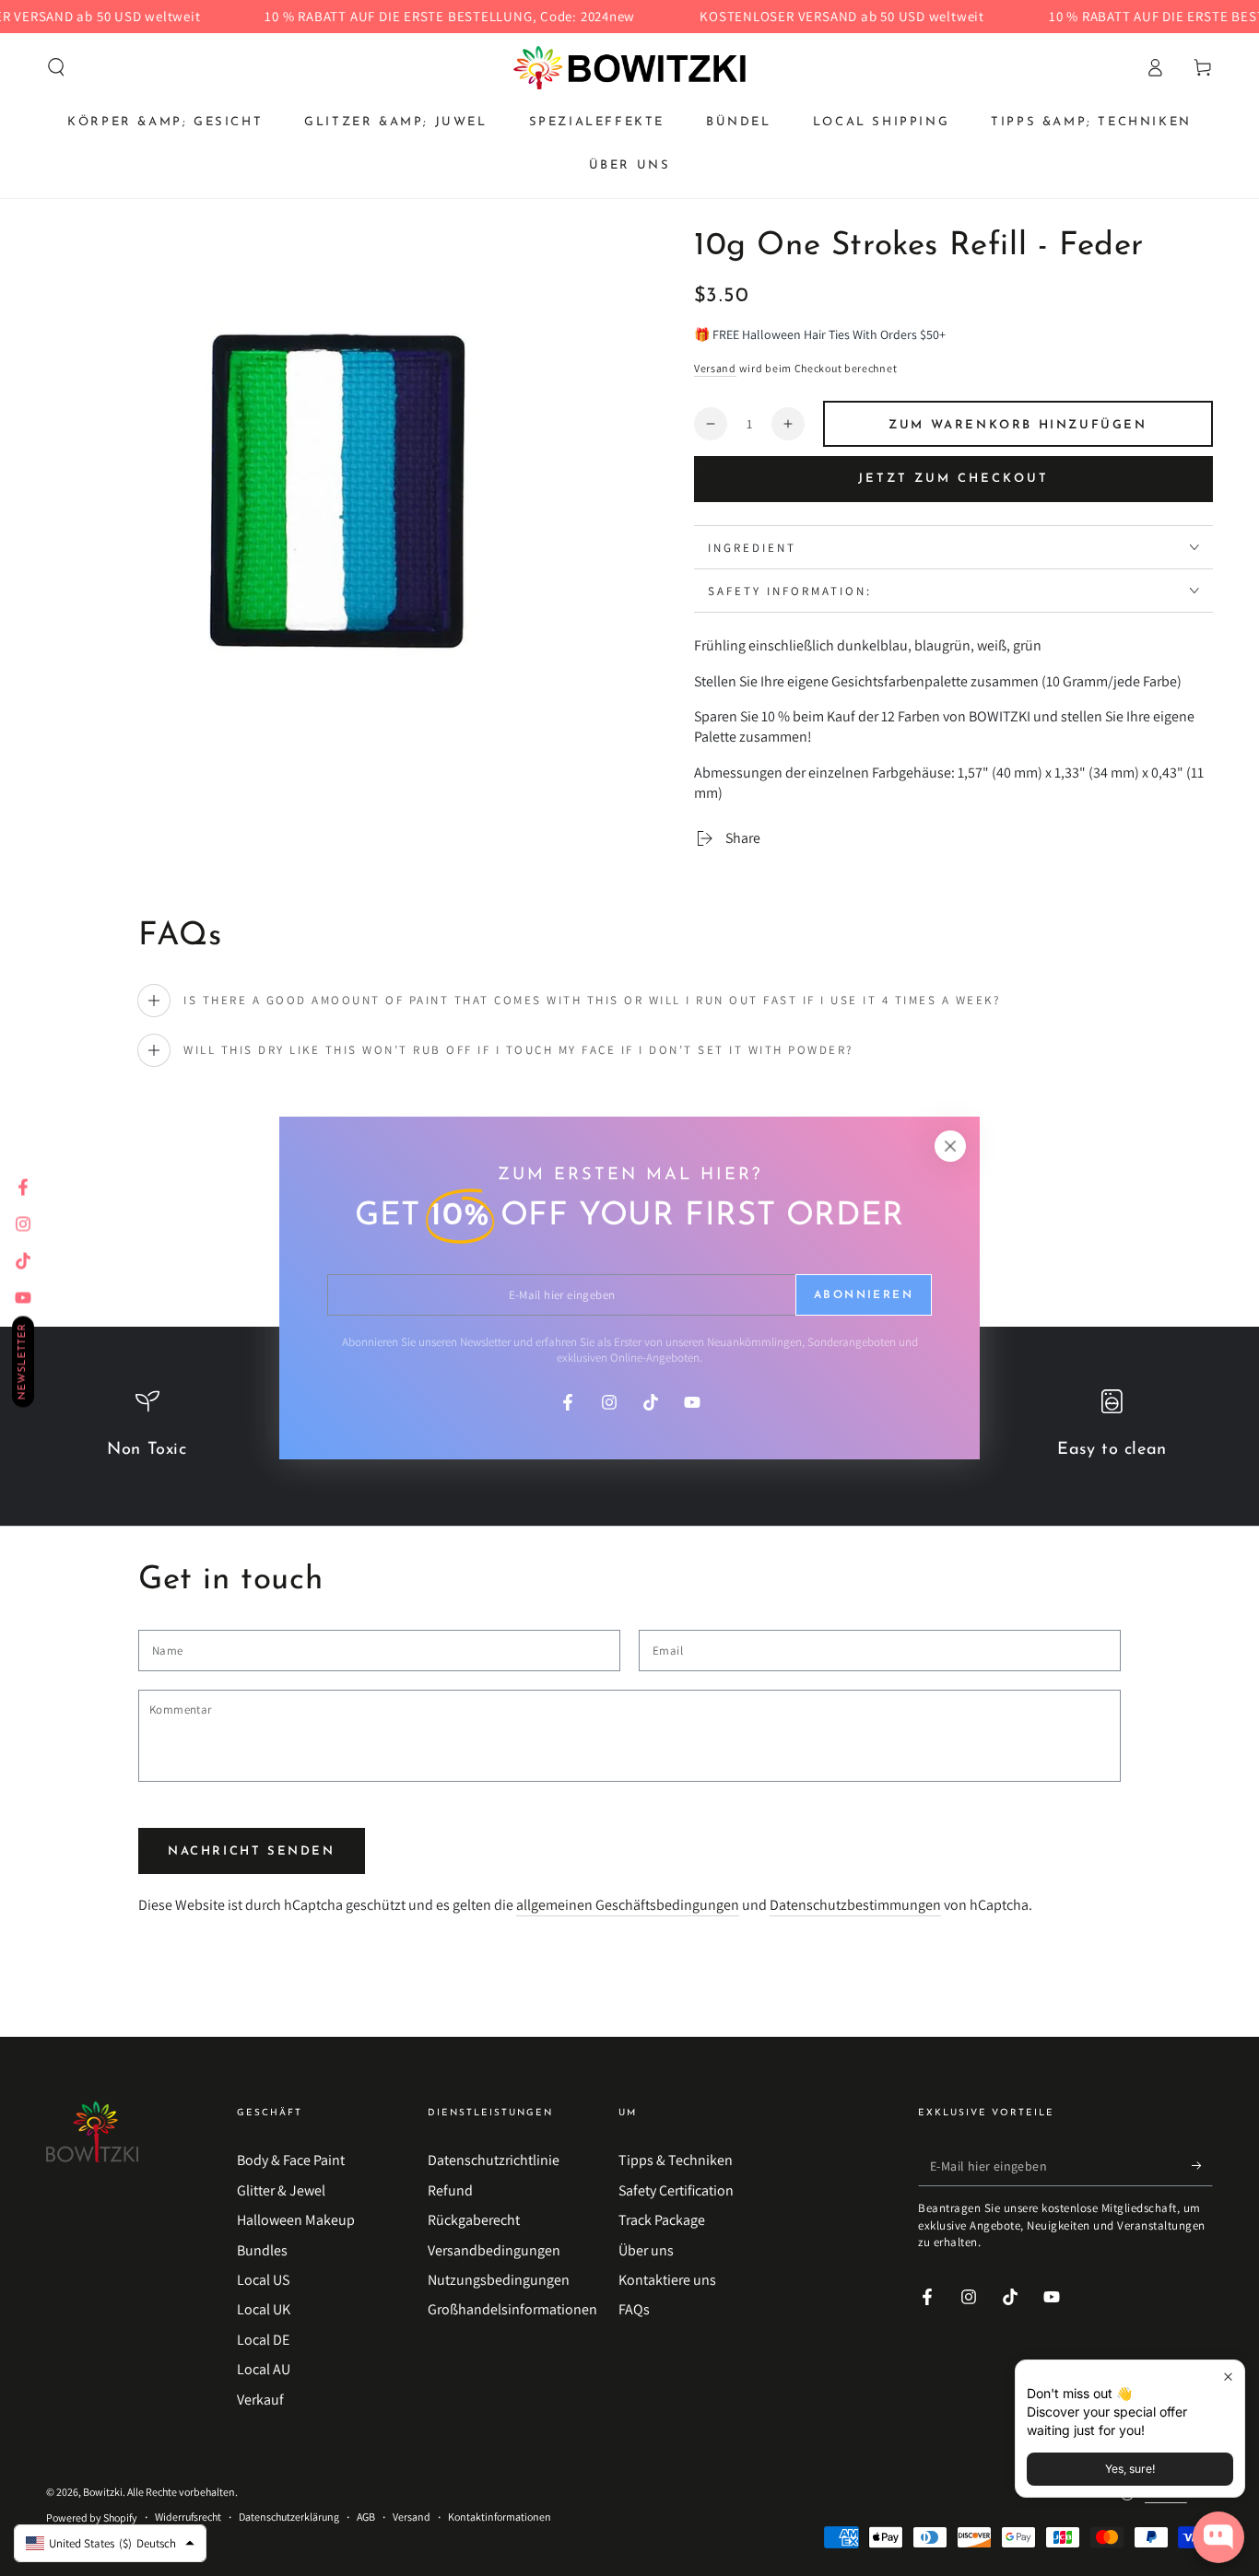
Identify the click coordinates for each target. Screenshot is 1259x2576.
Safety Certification (676, 2190)
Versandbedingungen (494, 2250)
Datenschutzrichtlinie (494, 2160)
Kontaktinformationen (500, 2517)
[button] (56, 67)
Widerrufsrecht (188, 2517)
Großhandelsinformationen (512, 2309)
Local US (263, 2280)
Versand (715, 368)
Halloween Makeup (296, 2220)
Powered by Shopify (92, 2517)
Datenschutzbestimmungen (855, 1905)
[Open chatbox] (1218, 2537)
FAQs (634, 2309)
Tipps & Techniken (676, 2160)
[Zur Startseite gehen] (629, 67)
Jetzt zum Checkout (953, 479)
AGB (366, 2517)
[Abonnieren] (1202, 2165)
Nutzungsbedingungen (499, 2280)
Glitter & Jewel (281, 2190)
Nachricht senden (252, 1851)
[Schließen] (950, 1146)
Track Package (662, 2220)
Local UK (264, 2309)
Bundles (262, 2250)
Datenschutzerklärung (289, 2517)
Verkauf (260, 2400)
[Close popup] (1228, 2377)
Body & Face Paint (291, 2160)
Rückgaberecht (474, 2220)
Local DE (263, 2340)
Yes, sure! (1130, 2469)
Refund (450, 2190)
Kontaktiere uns (667, 2280)
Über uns (646, 2250)
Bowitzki (103, 2492)
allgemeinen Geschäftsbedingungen (628, 1905)
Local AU (264, 2369)
